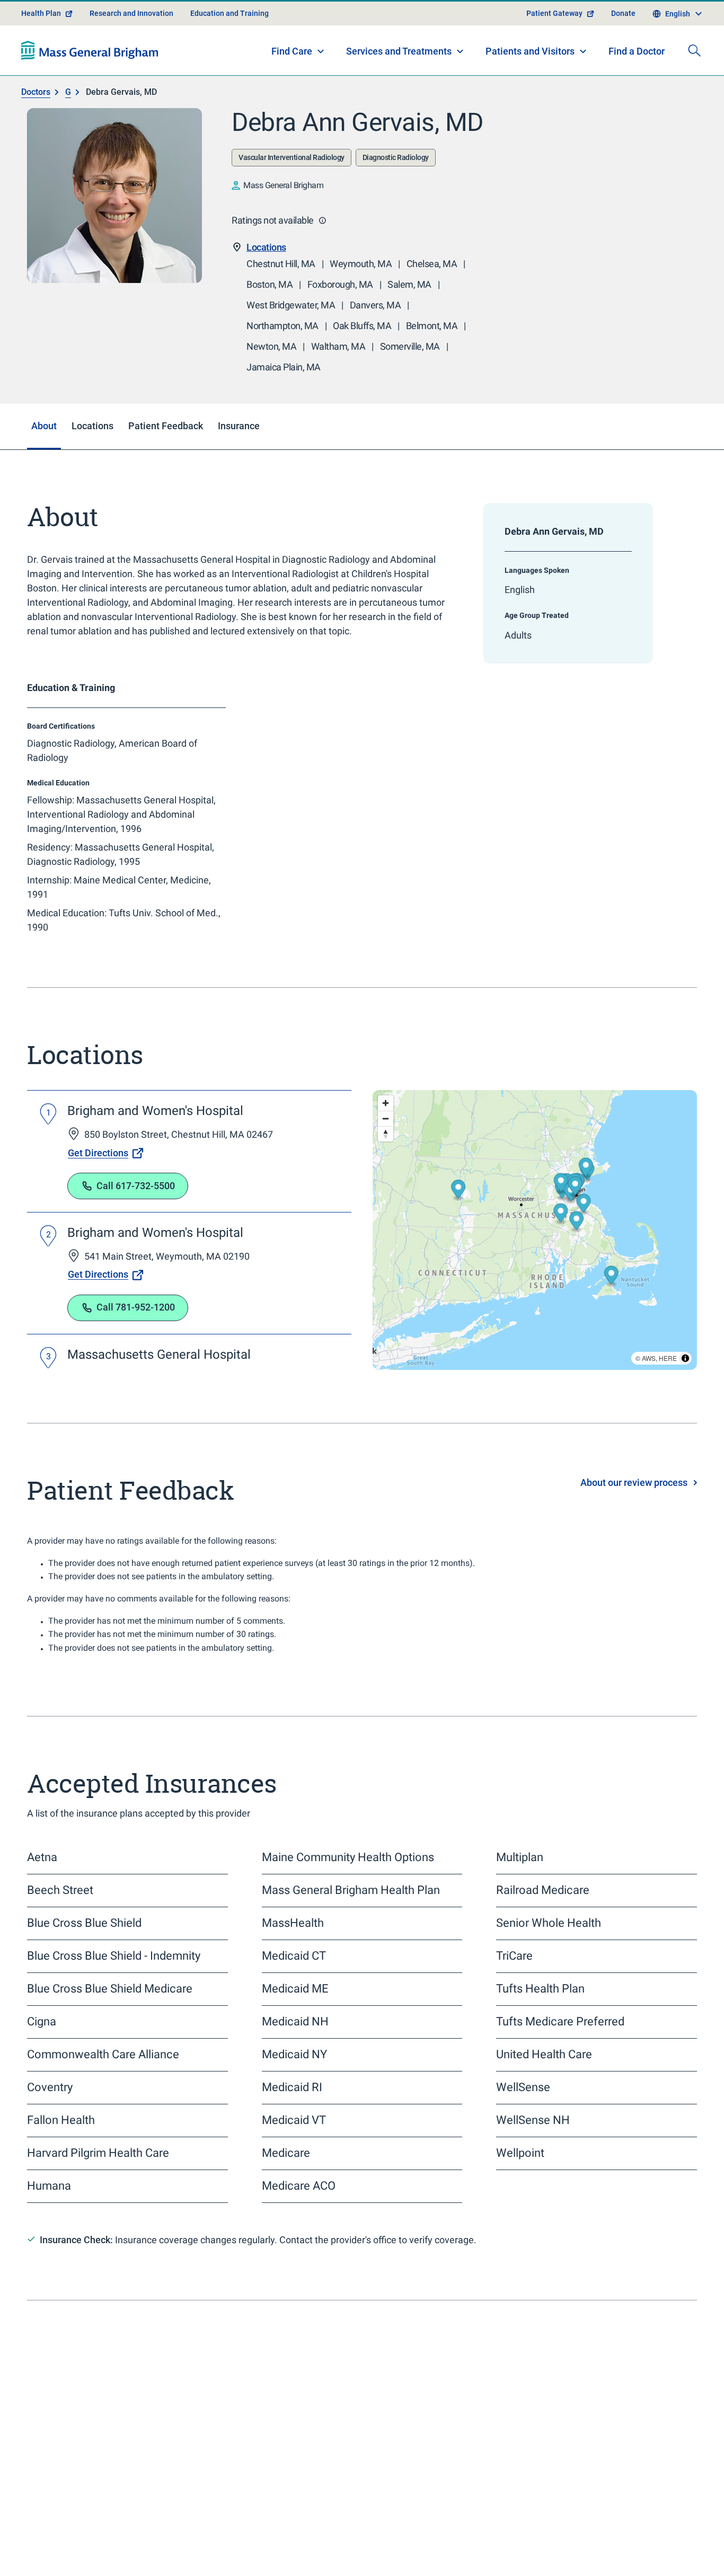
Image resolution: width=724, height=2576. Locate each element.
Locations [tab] (92, 453)
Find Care (292, 78)
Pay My (558, 2528)
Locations (266, 274)
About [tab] (44, 453)
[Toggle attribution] (685, 1385)
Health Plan (41, 40)
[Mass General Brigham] (90, 77)
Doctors (36, 119)
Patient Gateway (554, 40)
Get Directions (98, 1180)
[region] (535, 1257)
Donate (623, 40)
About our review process (634, 1510)
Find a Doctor (637, 79)
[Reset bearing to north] (386, 1161)
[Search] (694, 77)
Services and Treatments (399, 78)
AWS (649, 1385)
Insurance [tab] (239, 453)
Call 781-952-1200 (136, 1335)
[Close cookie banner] (665, 2549)
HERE (668, 1385)
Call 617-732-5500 (136, 1213)
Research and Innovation (131, 40)
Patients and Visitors (530, 78)
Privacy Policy (248, 2555)
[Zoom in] (386, 1130)
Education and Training (229, 40)
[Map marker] (584, 1232)
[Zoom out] (386, 1145)
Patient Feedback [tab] (166, 453)
